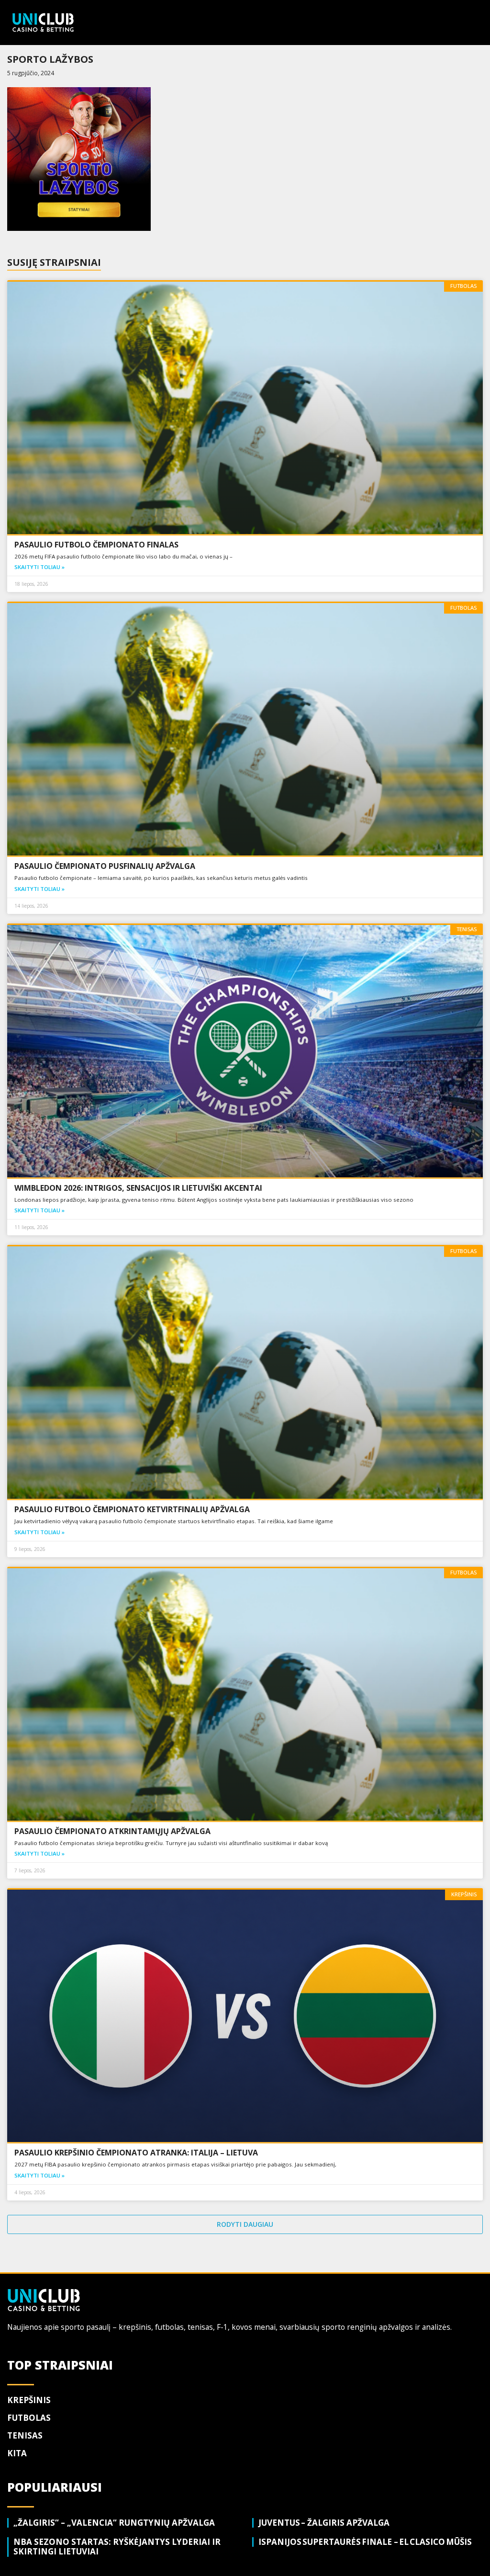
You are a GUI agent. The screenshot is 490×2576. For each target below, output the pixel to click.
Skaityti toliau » (39, 567)
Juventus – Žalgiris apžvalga (325, 2523)
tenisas (25, 2435)
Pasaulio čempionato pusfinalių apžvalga (106, 866)
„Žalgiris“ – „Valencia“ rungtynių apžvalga (115, 2523)
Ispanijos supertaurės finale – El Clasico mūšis (367, 2542)
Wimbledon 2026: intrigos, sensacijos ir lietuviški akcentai (140, 1188)
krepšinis (29, 2400)
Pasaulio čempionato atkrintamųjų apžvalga (114, 1831)
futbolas (29, 2418)
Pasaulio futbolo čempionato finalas (98, 545)
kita (17, 2453)
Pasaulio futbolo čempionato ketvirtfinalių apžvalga (134, 1509)
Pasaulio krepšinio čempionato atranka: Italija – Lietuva (138, 2153)
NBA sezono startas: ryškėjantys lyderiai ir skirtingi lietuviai (117, 2547)
